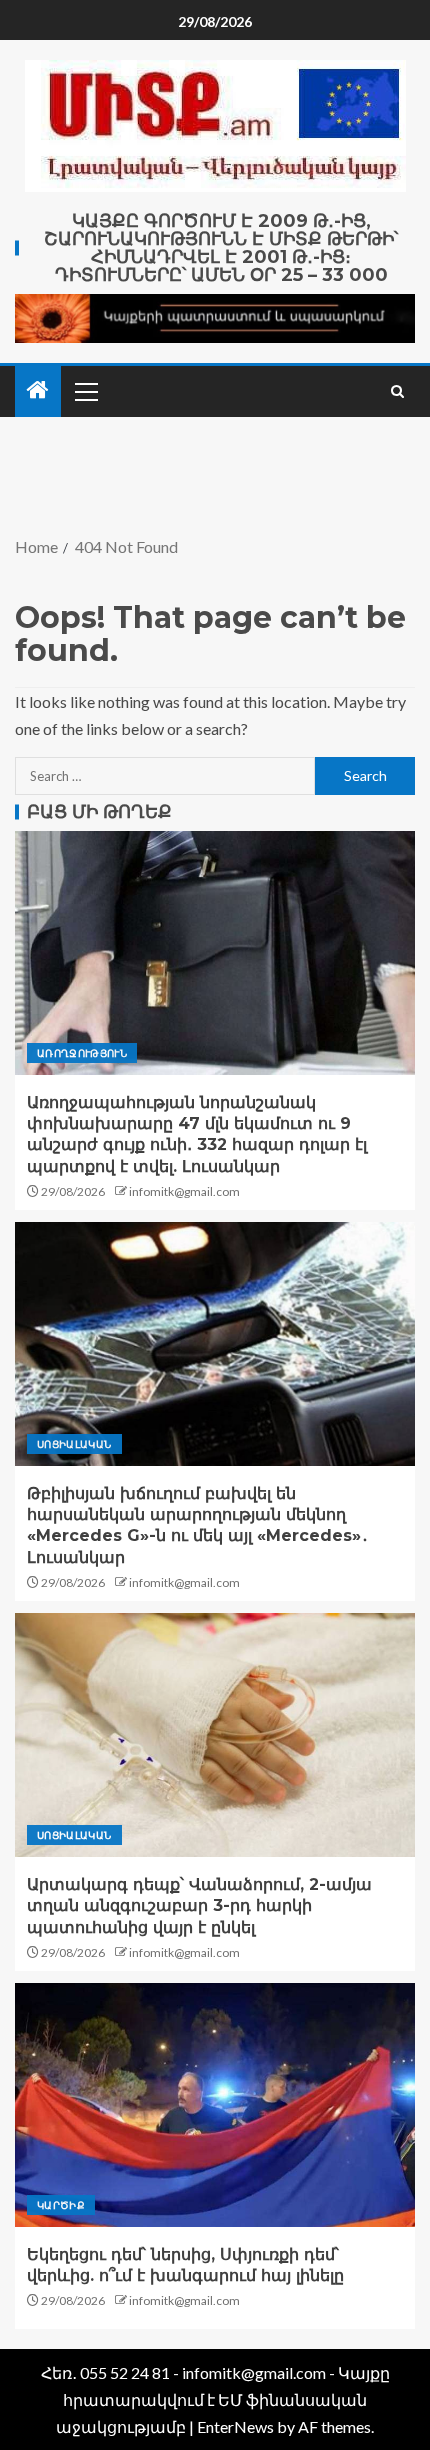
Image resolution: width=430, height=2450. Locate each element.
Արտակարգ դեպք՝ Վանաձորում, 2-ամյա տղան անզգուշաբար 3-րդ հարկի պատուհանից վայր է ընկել (199, 1906)
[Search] (397, 391)
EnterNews (235, 2426)
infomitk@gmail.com (184, 1191)
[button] (85, 391)
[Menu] (85, 391)
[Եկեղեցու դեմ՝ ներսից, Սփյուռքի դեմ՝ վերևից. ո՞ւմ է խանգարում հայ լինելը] (215, 2105)
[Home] (38, 390)
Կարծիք (61, 2205)
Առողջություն (82, 1053)
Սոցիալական (74, 1444)
